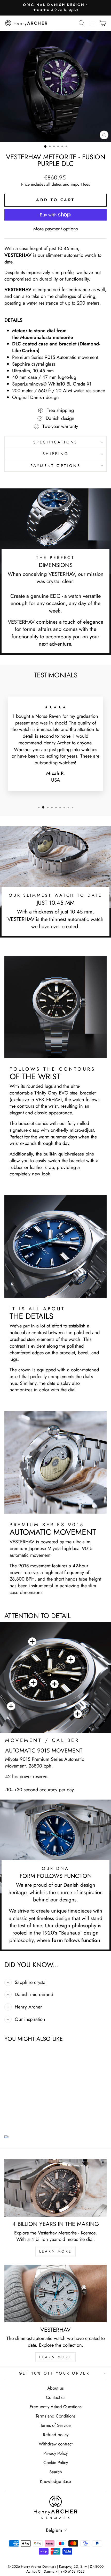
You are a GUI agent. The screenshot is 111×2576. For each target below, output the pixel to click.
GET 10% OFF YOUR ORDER (54, 2373)
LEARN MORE (55, 2251)
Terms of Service (55, 2425)
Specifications (55, 442)
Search (56, 2472)
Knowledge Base (55, 2481)
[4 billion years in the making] (55, 2188)
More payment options (55, 229)
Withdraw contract (56, 2444)
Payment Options (55, 466)
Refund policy (56, 2435)
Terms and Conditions (56, 2416)
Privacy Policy (55, 2453)
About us (55, 2388)
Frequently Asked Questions (56, 2407)
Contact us (56, 2397)
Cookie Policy (56, 2462)
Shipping (55, 454)
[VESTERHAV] (55, 2294)
